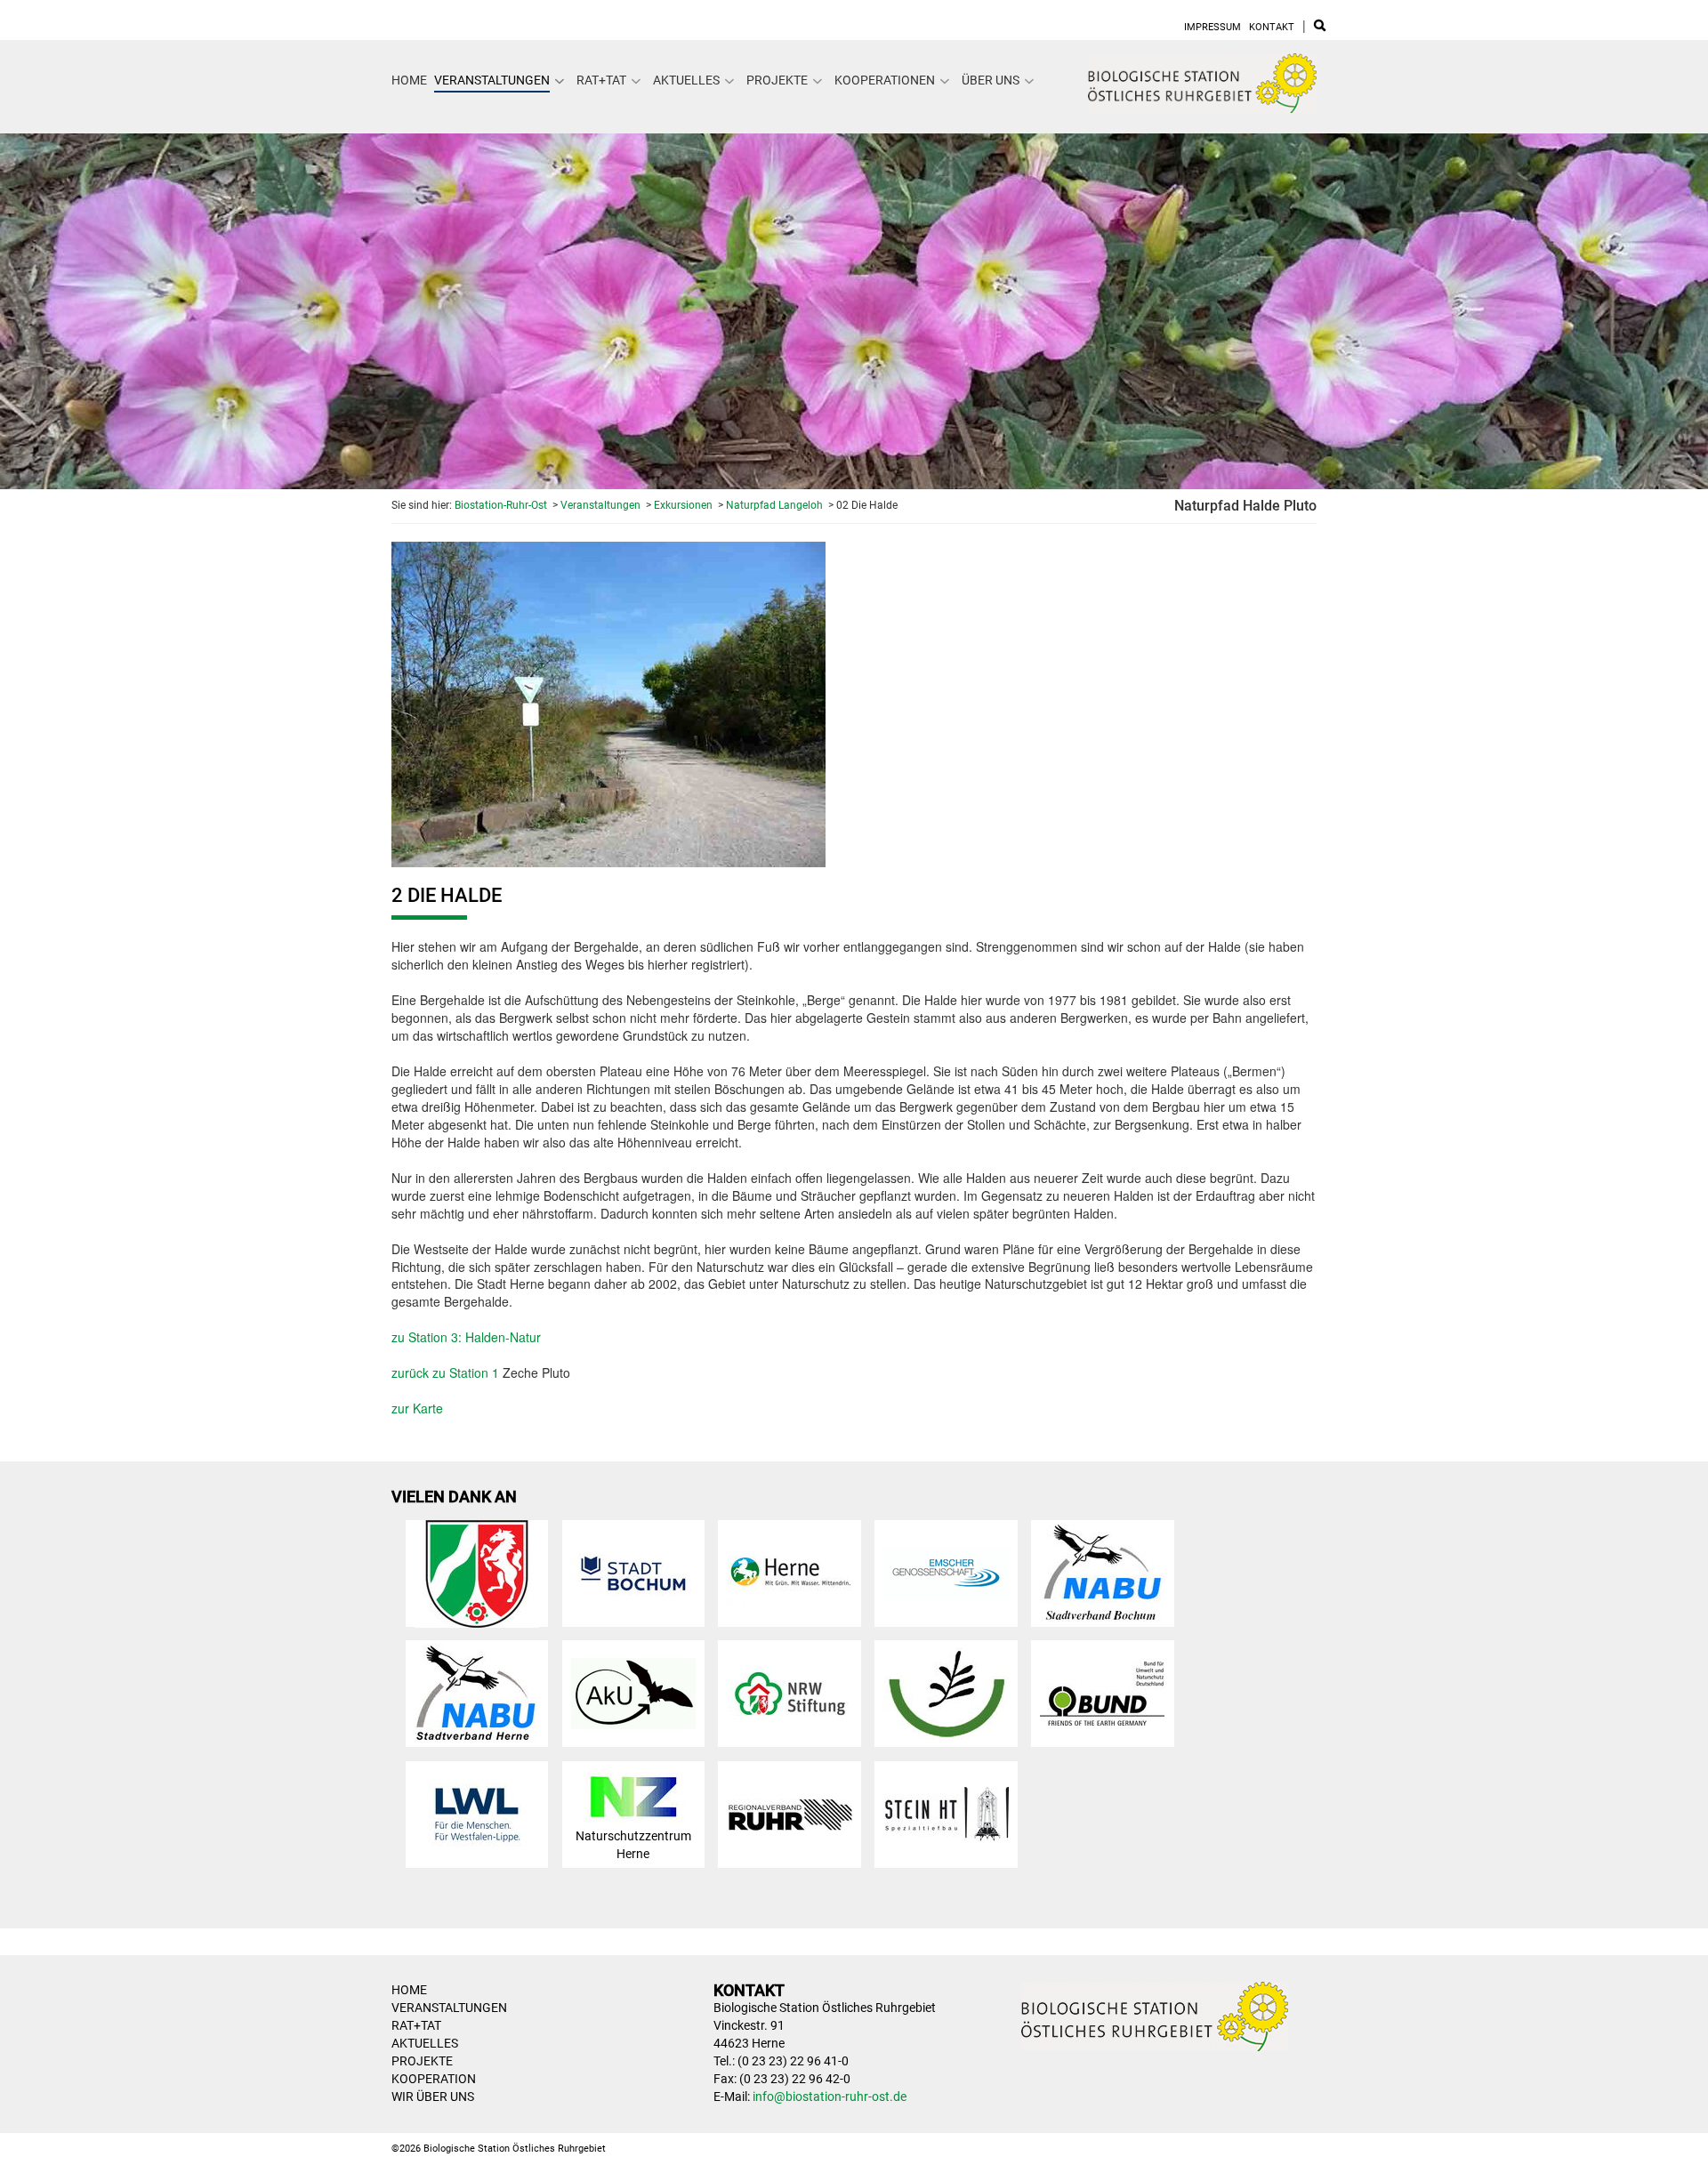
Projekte (777, 80)
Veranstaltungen (492, 80)
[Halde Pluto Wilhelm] (608, 702)
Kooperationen (885, 80)
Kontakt (1272, 27)
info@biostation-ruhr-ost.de (830, 2097)
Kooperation (434, 2079)
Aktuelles (686, 80)
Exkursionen (683, 505)
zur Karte (417, 1408)
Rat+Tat (601, 80)
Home (409, 80)
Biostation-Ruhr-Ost (501, 505)
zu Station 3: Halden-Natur (466, 1337)
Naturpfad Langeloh (774, 505)
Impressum (1213, 27)
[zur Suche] (1320, 27)
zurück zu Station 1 (445, 1372)
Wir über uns (433, 2097)
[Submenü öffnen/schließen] (560, 81)
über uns (991, 80)
